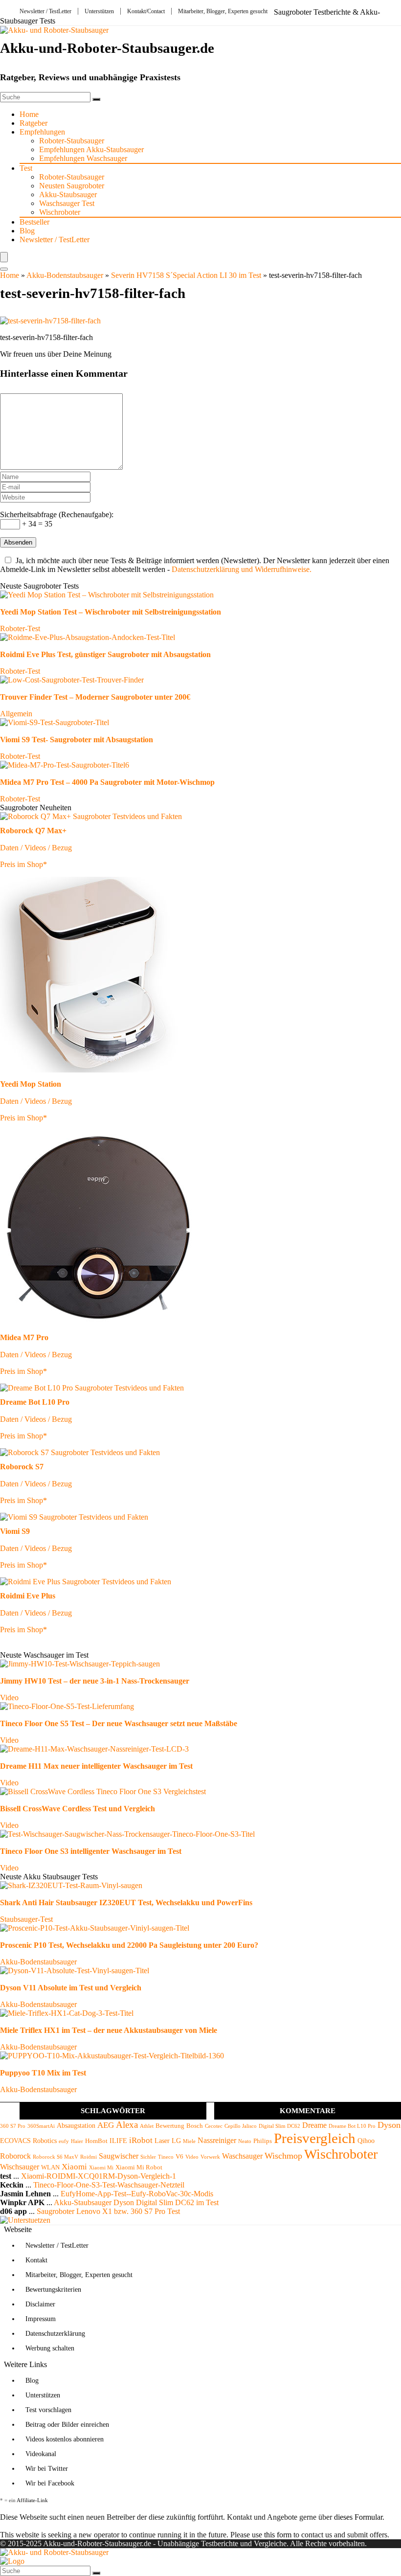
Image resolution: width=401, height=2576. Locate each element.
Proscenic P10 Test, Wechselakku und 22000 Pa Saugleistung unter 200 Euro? (129, 1945)
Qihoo (366, 2141)
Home (29, 114)
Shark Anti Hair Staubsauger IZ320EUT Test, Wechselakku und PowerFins (126, 1903)
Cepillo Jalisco (241, 2126)
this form (278, 2535)
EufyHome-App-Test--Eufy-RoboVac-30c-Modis (137, 2194)
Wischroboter (60, 212)
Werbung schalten (50, 2348)
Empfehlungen (42, 132)
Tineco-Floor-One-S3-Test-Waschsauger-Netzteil (109, 2185)
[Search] (4, 269)
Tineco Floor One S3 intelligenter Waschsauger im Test (91, 1851)
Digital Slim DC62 (279, 2126)
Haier (77, 2141)
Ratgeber (33, 123)
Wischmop (283, 2156)
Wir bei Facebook (50, 2483)
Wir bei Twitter (47, 2469)
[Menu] (4, 257)
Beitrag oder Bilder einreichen (67, 2425)
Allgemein (16, 714)
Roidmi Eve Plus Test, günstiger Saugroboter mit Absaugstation (105, 654)
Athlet (147, 2126)
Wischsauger (20, 2167)
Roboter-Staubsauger (72, 141)
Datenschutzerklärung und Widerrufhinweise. (242, 569)
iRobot (141, 2140)
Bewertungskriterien (53, 2290)
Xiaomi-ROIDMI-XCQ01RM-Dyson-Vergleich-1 (99, 2176)
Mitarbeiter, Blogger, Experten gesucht (223, 11)
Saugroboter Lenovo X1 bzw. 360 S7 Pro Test (108, 2211)
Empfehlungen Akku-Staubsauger (91, 149)
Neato (245, 2141)
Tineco (166, 2157)
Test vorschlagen (48, 2410)
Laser (162, 2141)
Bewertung (170, 2126)
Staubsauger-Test (26, 1919)
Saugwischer (119, 2156)
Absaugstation (76, 2125)
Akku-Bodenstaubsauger (65, 275)
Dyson (389, 2125)
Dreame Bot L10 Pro (352, 2126)
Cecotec (214, 2126)
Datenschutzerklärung (55, 2334)
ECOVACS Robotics (28, 2141)
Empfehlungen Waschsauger (83, 158)
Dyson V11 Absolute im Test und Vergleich (71, 1988)
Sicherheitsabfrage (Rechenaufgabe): (57, 514)
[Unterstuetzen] (25, 2220)
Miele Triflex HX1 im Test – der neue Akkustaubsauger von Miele (109, 2030)
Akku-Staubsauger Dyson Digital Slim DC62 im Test (136, 2202)
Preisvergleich (315, 2138)
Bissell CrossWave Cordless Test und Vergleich (78, 1809)
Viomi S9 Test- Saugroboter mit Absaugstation (77, 740)
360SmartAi (41, 2126)
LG (176, 2141)
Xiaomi (74, 2167)
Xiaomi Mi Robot (139, 2167)
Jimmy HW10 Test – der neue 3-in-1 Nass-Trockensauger (95, 1681)
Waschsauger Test (67, 203)
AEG (106, 2125)
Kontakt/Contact (146, 11)
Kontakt (36, 2260)
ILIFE (118, 2141)
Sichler (148, 2157)
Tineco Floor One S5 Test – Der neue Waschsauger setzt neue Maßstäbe (119, 1723)
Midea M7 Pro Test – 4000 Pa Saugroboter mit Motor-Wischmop (107, 782)
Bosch (195, 2126)
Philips (263, 2141)
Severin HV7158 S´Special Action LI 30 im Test (186, 275)
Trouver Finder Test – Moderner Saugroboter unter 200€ (95, 697)
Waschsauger (242, 2156)
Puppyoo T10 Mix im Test (43, 2073)
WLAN (50, 2167)
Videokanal (41, 2454)
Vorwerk (210, 2157)
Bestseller (34, 222)
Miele (189, 2141)
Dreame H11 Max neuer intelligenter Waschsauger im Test (96, 1766)
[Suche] (96, 99)
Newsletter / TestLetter (45, 11)
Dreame (314, 2125)
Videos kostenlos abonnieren (65, 2439)
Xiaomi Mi (101, 2168)
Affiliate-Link (32, 2500)
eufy (64, 2141)
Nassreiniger (217, 2140)
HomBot (96, 2141)
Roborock (15, 2156)
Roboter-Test (20, 628)
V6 (179, 2157)
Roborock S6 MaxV (56, 2157)
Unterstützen (99, 11)
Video (9, 1698)
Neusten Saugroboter (72, 186)
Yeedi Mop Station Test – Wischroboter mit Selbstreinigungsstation (111, 612)
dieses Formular (358, 2517)
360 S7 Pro (13, 2126)
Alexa (127, 2125)
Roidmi (89, 2157)
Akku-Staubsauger (68, 194)
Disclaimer (40, 2304)
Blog (27, 231)
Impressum (41, 2319)
